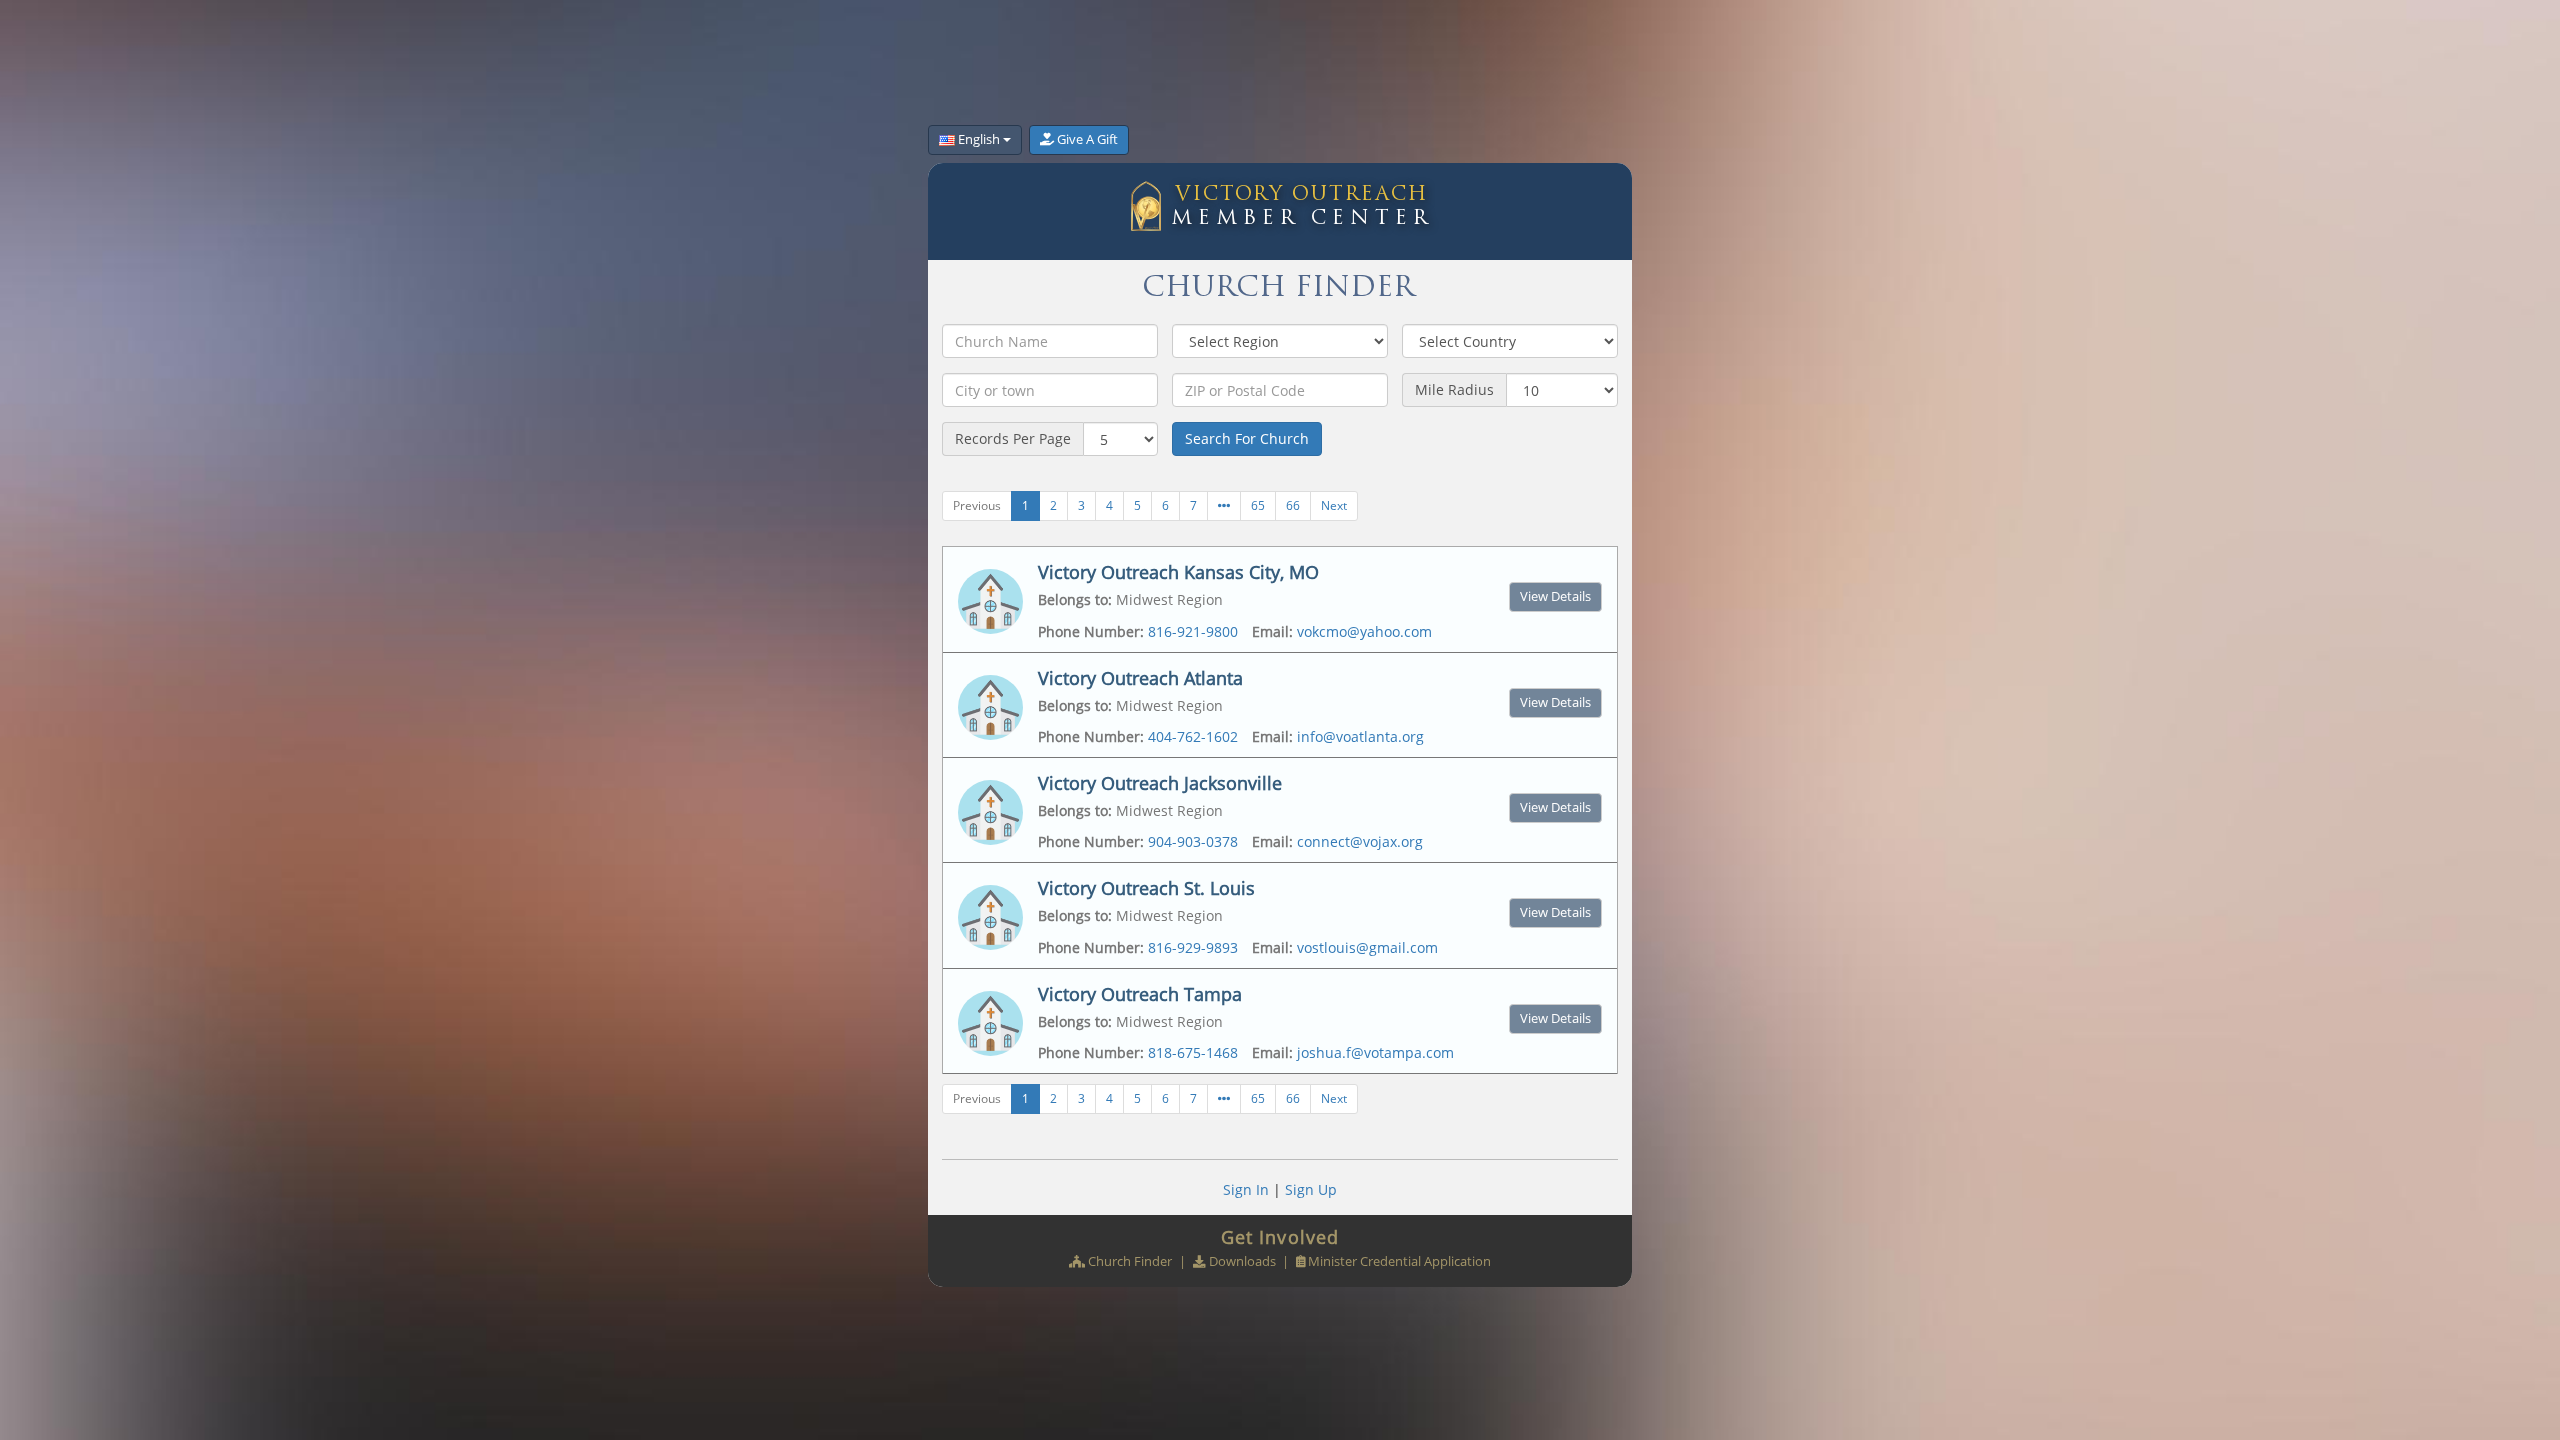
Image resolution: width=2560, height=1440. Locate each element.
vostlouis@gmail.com (1367, 947)
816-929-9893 (1193, 947)
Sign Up (1311, 1189)
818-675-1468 (1193, 1052)
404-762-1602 (1193, 736)
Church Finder (1130, 1261)
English (979, 139)
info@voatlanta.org (1360, 736)
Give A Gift (1087, 139)
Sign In (1246, 1189)
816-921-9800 (1193, 631)
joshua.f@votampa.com (1375, 1052)
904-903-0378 (1193, 841)
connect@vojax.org (1360, 841)
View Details (1555, 596)
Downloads (1242, 1261)
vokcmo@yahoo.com (1364, 631)
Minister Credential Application (1399, 1261)
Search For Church (1247, 438)
